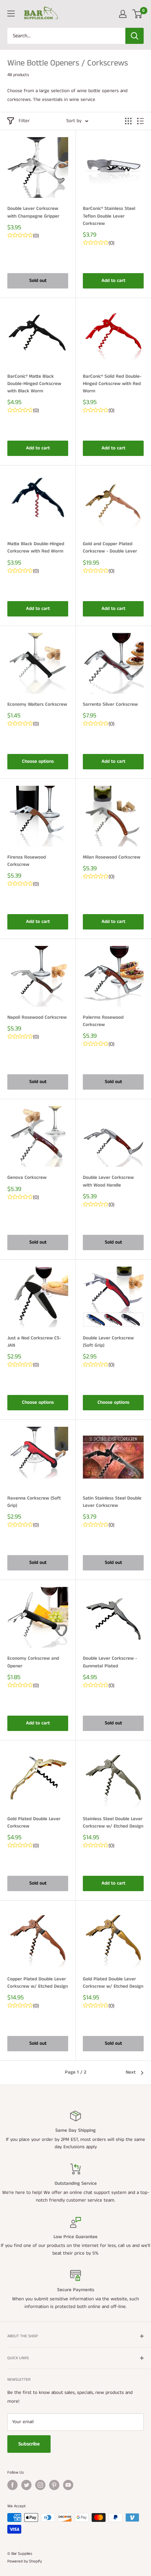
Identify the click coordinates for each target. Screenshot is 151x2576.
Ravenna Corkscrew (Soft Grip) (34, 1502)
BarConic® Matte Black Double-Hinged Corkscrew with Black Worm (34, 384)
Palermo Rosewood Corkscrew (103, 1021)
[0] (138, 14)
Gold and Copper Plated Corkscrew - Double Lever (110, 548)
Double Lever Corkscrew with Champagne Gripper (33, 212)
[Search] (135, 36)
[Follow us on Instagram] (40, 2485)
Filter (24, 121)
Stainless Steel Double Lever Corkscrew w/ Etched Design (113, 1823)
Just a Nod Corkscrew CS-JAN (34, 1342)
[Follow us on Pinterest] (54, 2485)
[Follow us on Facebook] (12, 2485)
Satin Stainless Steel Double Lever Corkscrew (112, 1502)
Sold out (38, 281)
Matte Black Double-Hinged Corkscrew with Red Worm (36, 548)
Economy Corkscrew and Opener (33, 1662)
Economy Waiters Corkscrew (37, 704)
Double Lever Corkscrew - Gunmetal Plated (110, 1662)
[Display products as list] (140, 121)
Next (131, 2072)
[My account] (123, 14)
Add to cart (113, 281)
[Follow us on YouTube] (68, 2485)
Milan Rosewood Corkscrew (112, 857)
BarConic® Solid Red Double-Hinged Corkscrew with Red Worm (112, 384)
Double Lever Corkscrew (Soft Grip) (108, 1342)
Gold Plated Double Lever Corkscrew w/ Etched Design (113, 1983)
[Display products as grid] (128, 121)
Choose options (38, 761)
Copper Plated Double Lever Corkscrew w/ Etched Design (38, 1983)
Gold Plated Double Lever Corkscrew (34, 1823)
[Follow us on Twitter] (26, 2485)
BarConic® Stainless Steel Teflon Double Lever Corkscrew (109, 216)
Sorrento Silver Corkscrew (110, 704)
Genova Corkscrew (27, 1178)
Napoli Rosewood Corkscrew (37, 1017)
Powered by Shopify (25, 2561)
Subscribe (29, 2444)
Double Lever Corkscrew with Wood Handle (108, 1181)
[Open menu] (11, 14)
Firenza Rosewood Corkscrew (27, 861)
